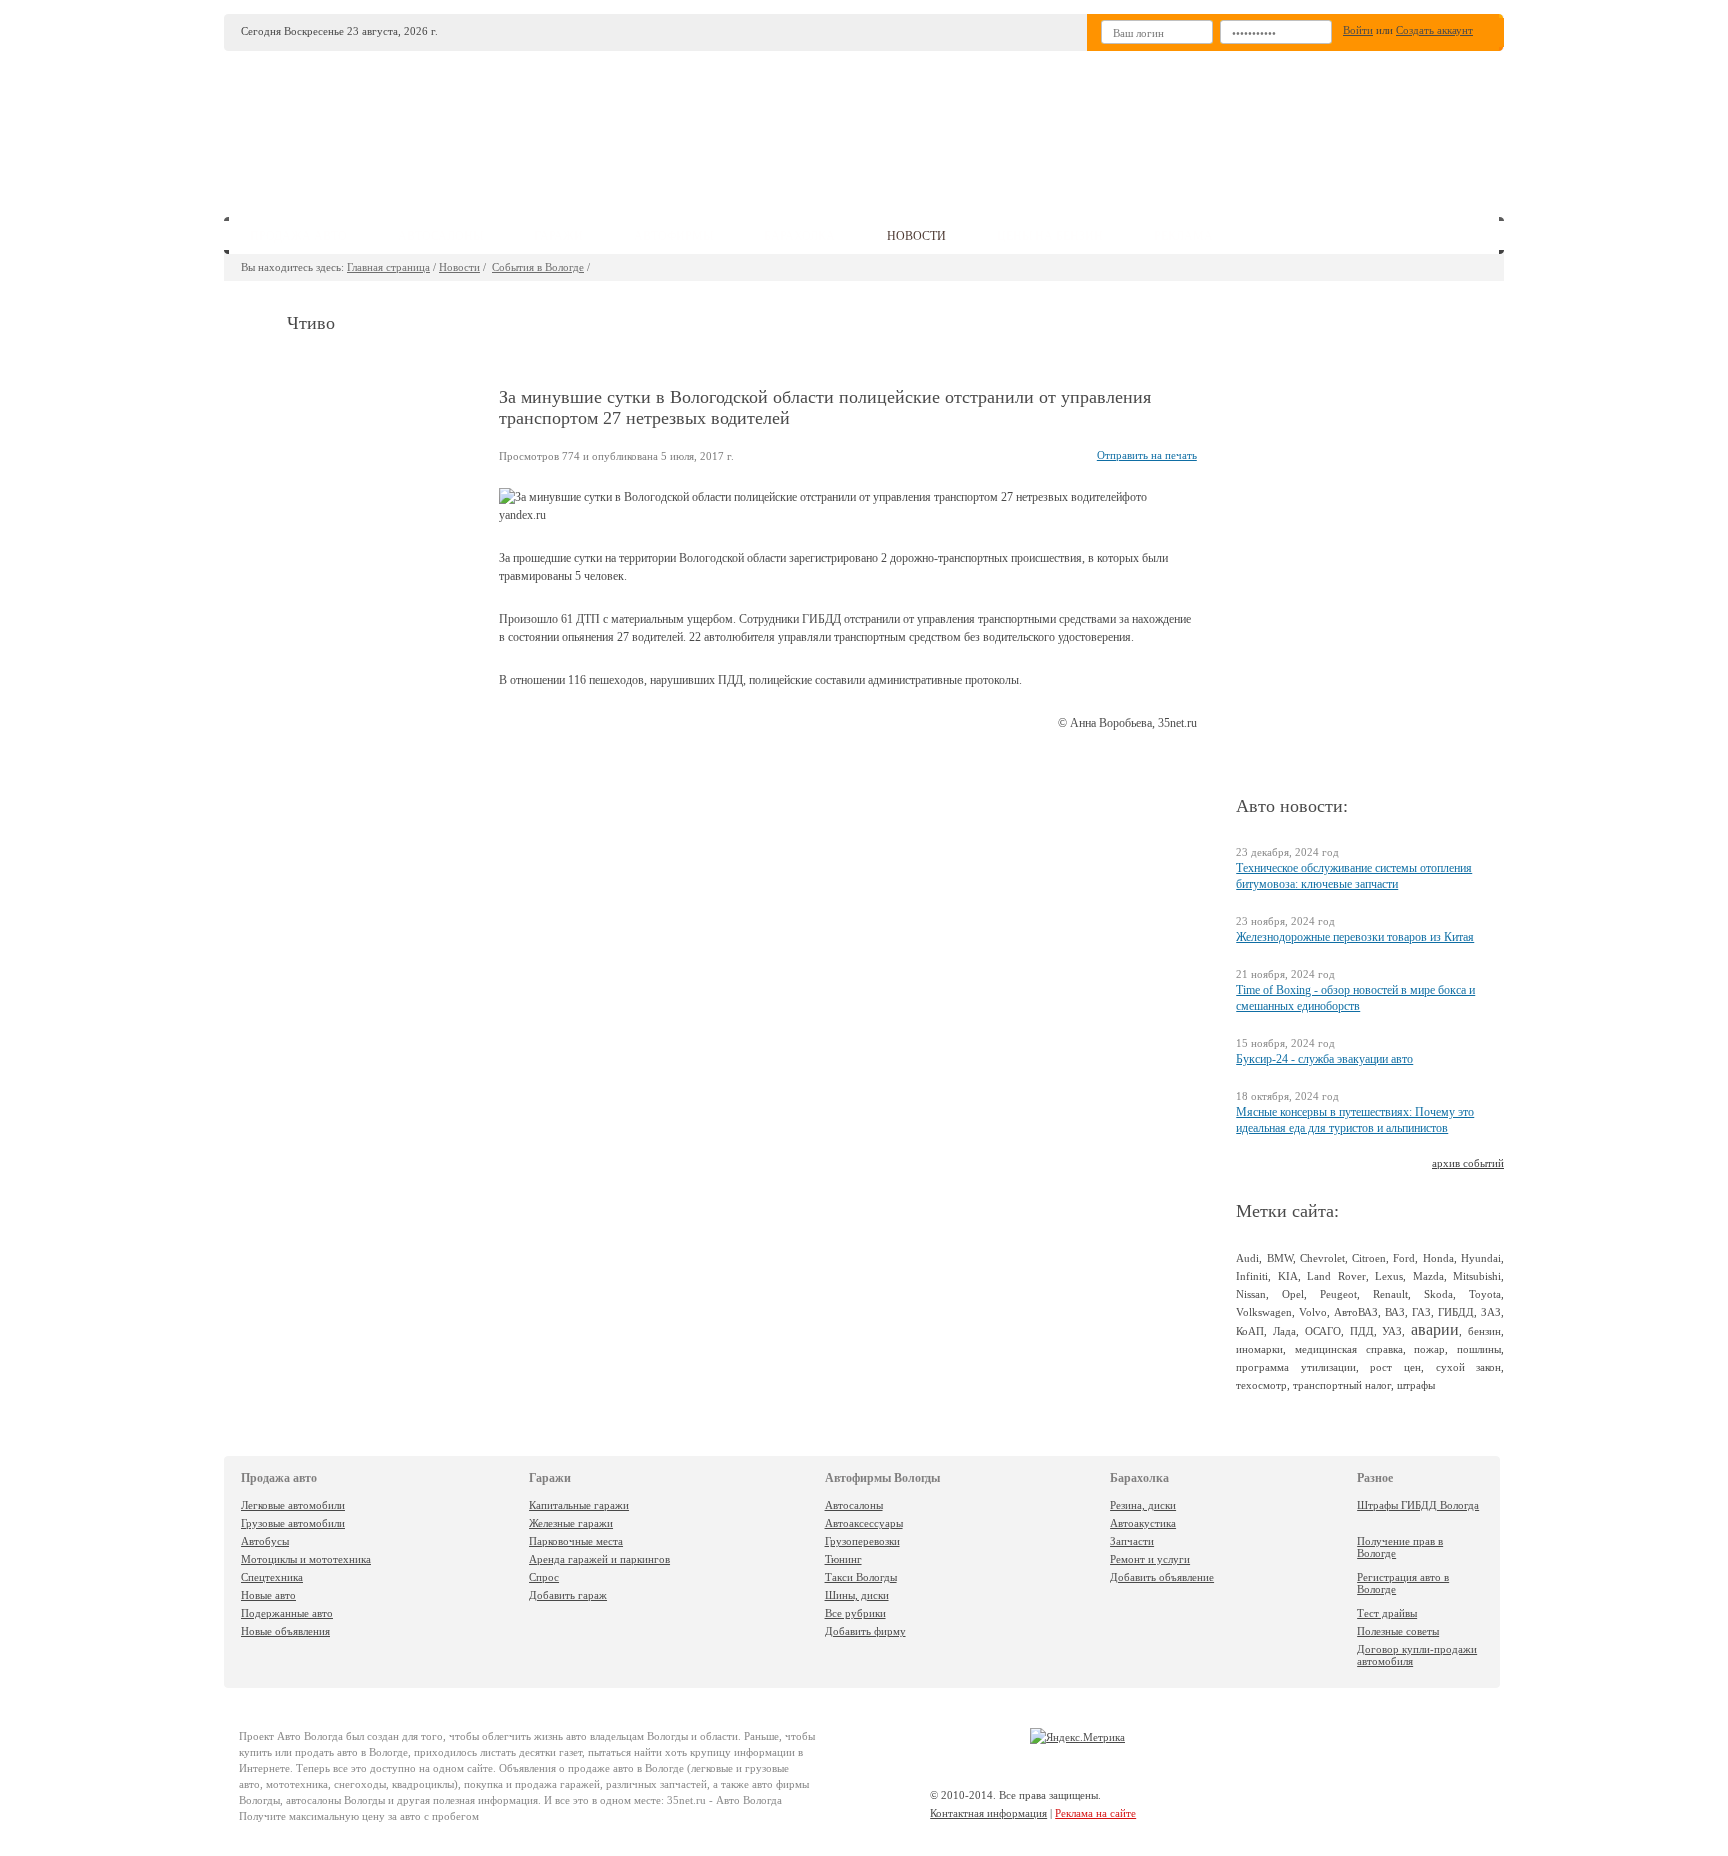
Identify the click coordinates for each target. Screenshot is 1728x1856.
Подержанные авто (287, 1613)
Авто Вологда (310, 1736)
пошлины (1479, 1349)
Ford (1404, 1258)
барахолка (799, 236)
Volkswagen (1264, 1312)
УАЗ (1392, 1331)
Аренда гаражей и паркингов (599, 1559)
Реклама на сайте (1095, 1813)
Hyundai (1481, 1258)
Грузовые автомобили (293, 1523)
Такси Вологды (861, 1577)
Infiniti (1252, 1276)
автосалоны (440, 236)
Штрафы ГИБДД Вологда (1418, 1505)
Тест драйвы (1387, 1613)
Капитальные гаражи (579, 1505)
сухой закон (1469, 1367)
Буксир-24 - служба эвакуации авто (1324, 1059)
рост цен (1395, 1367)
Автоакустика (1143, 1523)
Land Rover (1336, 1276)
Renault (1390, 1294)
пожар (1429, 1349)
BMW (1280, 1258)
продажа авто (298, 236)
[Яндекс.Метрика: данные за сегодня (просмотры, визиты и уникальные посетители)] (1077, 1737)
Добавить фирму (865, 1631)
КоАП (1250, 1331)
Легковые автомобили (293, 1505)
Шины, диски (857, 1595)
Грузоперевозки (862, 1541)
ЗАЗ (1491, 1312)
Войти (1358, 30)
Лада (1284, 1331)
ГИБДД (1456, 1312)
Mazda (1428, 1276)
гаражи (558, 236)
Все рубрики (855, 1613)
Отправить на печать (1147, 455)
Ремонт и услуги (1150, 1559)
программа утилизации (1296, 1367)
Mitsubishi (1477, 1276)
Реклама (1183, 236)
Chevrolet (1322, 1258)
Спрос (544, 1577)
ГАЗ (1421, 1312)
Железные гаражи (571, 1523)
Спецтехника (272, 1577)
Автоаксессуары (864, 1523)
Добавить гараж (568, 1595)
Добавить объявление (1162, 1577)
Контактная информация (988, 1813)
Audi (1247, 1258)
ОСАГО (1323, 1331)
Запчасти (1132, 1541)
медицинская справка (1349, 1349)
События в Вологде (538, 267)
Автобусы (265, 1541)
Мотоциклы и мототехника (306, 1559)
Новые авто (268, 1595)
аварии (1435, 1329)
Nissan (1251, 1294)
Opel (1293, 1294)
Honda (1438, 1258)
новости (916, 236)
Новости (459, 267)
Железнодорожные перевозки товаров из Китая (1355, 937)
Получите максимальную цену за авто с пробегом (359, 1816)
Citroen (1369, 1258)
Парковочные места (576, 1541)
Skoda (1438, 1294)
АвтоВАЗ (1356, 1312)
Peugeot (1338, 1294)
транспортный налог (1342, 1385)
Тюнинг (843, 1559)
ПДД (1362, 1331)
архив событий (1468, 1163)
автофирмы (673, 236)
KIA (1288, 1276)
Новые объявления (285, 1631)
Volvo (1313, 1312)
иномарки (1259, 1349)
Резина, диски (1143, 1505)
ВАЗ (1395, 1312)
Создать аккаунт (1434, 30)
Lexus (1389, 1276)
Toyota (1485, 1294)
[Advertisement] (1013, 126)
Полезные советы (1398, 1631)
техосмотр (1261, 1385)
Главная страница (388, 267)
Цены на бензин (1050, 236)
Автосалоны (854, 1505)
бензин (1484, 1331)
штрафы (1416, 1385)
